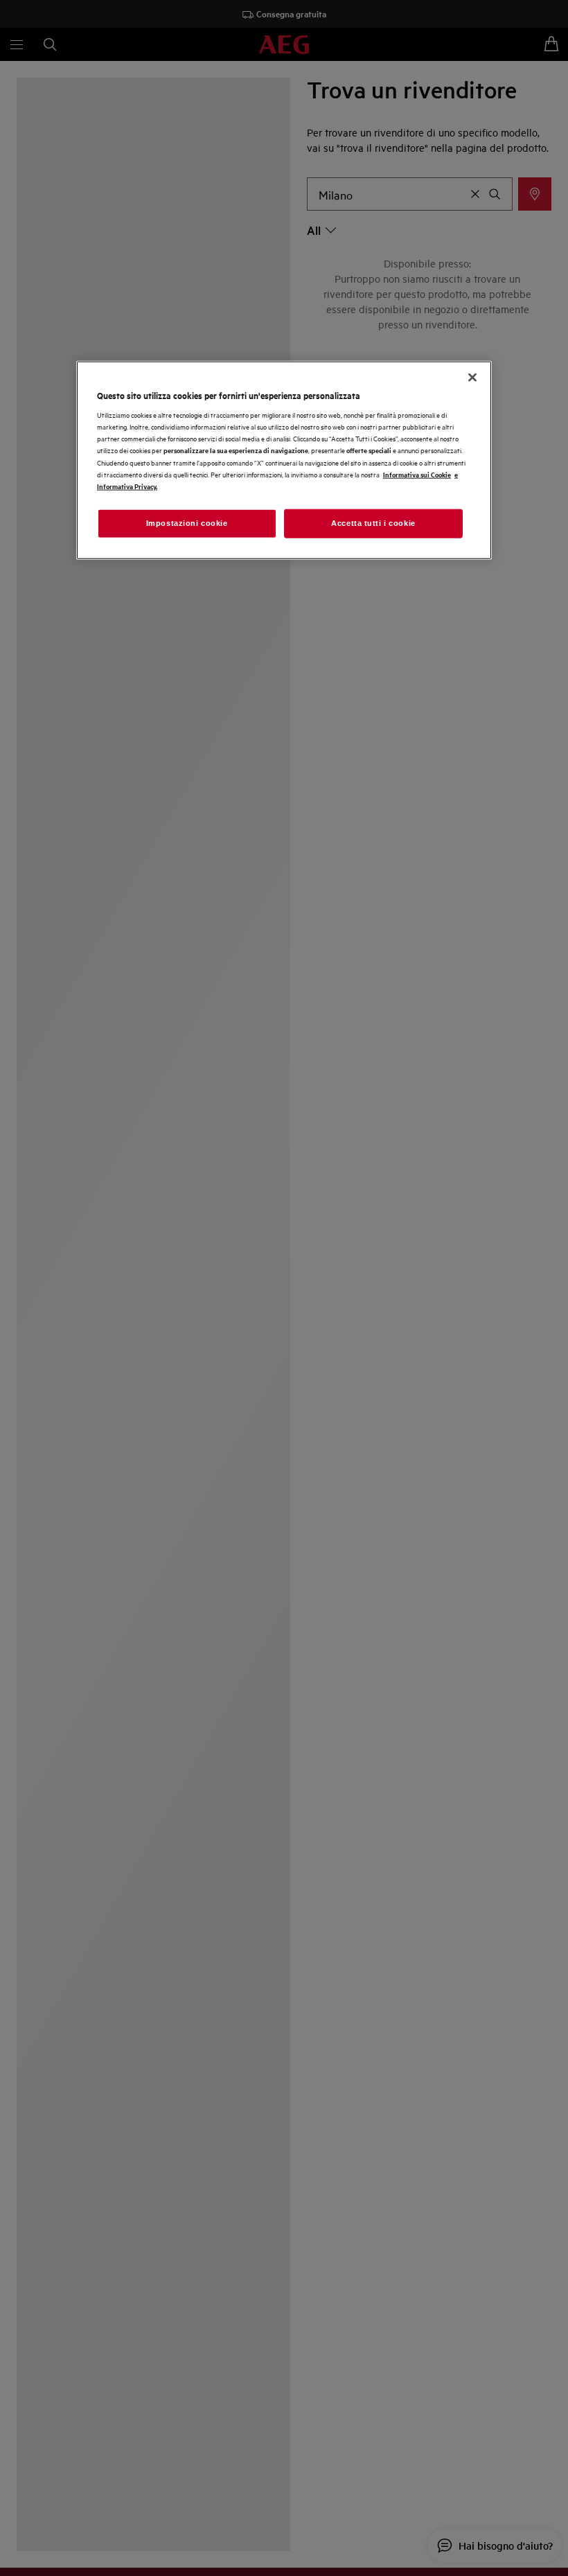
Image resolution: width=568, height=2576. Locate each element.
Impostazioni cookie (187, 522)
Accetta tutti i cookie (373, 522)
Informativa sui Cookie (417, 474)
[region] (284, 460)
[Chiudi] (472, 377)
